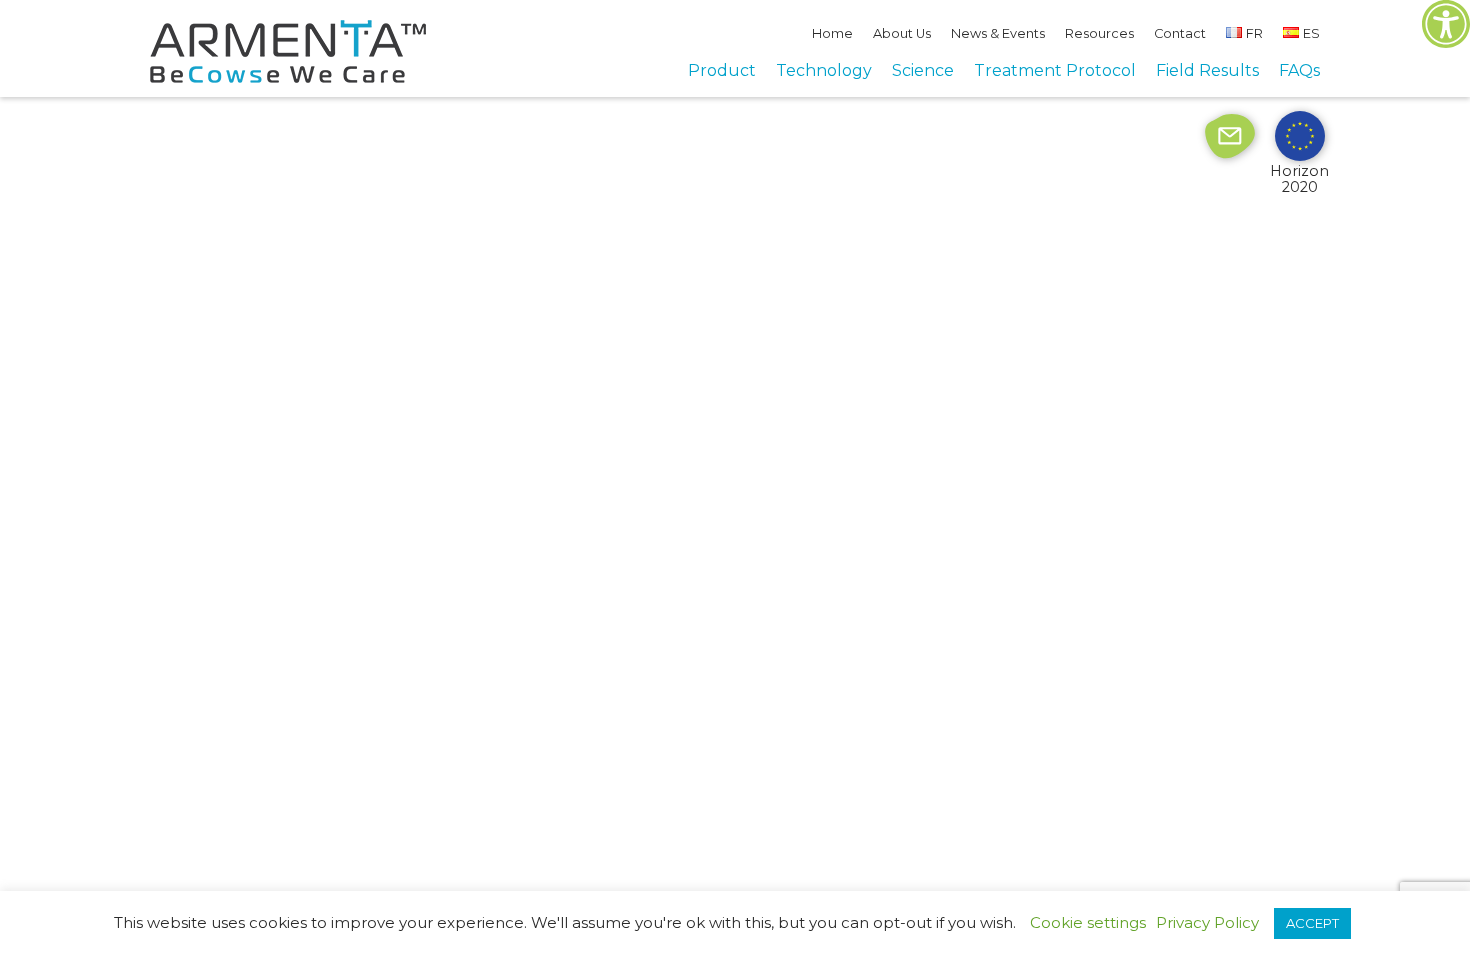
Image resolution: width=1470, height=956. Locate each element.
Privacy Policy (1207, 923)
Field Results (1207, 70)
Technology (824, 70)
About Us (902, 33)
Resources (1099, 33)
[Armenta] (288, 77)
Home (832, 33)
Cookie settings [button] (1088, 922)
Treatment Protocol (1055, 70)
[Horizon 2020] (1300, 135)
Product (722, 70)
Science (923, 70)
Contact (1180, 33)
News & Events (998, 33)
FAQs (1299, 70)
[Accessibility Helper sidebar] (1446, 24)
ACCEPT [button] (1312, 923)
